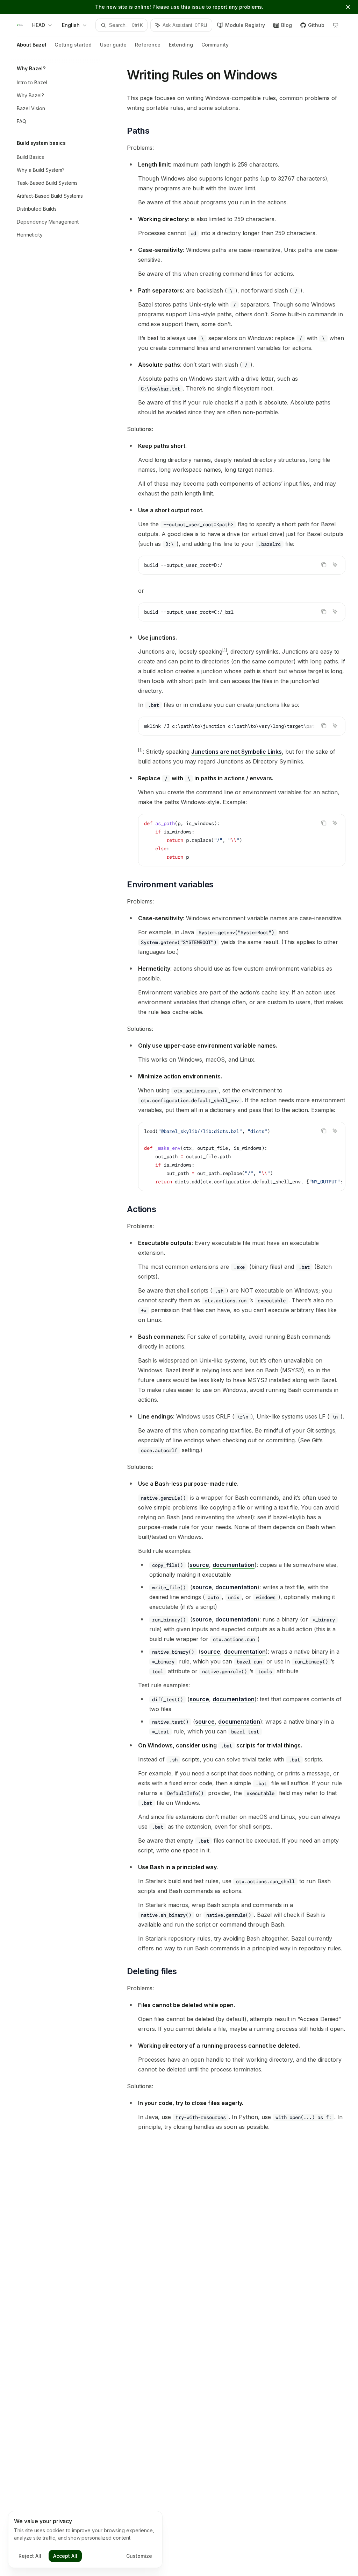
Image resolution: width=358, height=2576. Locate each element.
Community (215, 45)
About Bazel (31, 45)
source (199, 1565)
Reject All (30, 2556)
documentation (234, 1565)
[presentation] (242, 726)
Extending (181, 45)
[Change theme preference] (336, 25)
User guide (113, 45)
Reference (148, 45)
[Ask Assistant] (335, 565)
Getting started (73, 45)
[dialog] (85, 2540)
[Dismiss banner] (348, 7)
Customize (139, 2556)
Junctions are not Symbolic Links (237, 752)
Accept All (65, 2556)
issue (198, 7)
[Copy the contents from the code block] (324, 565)
